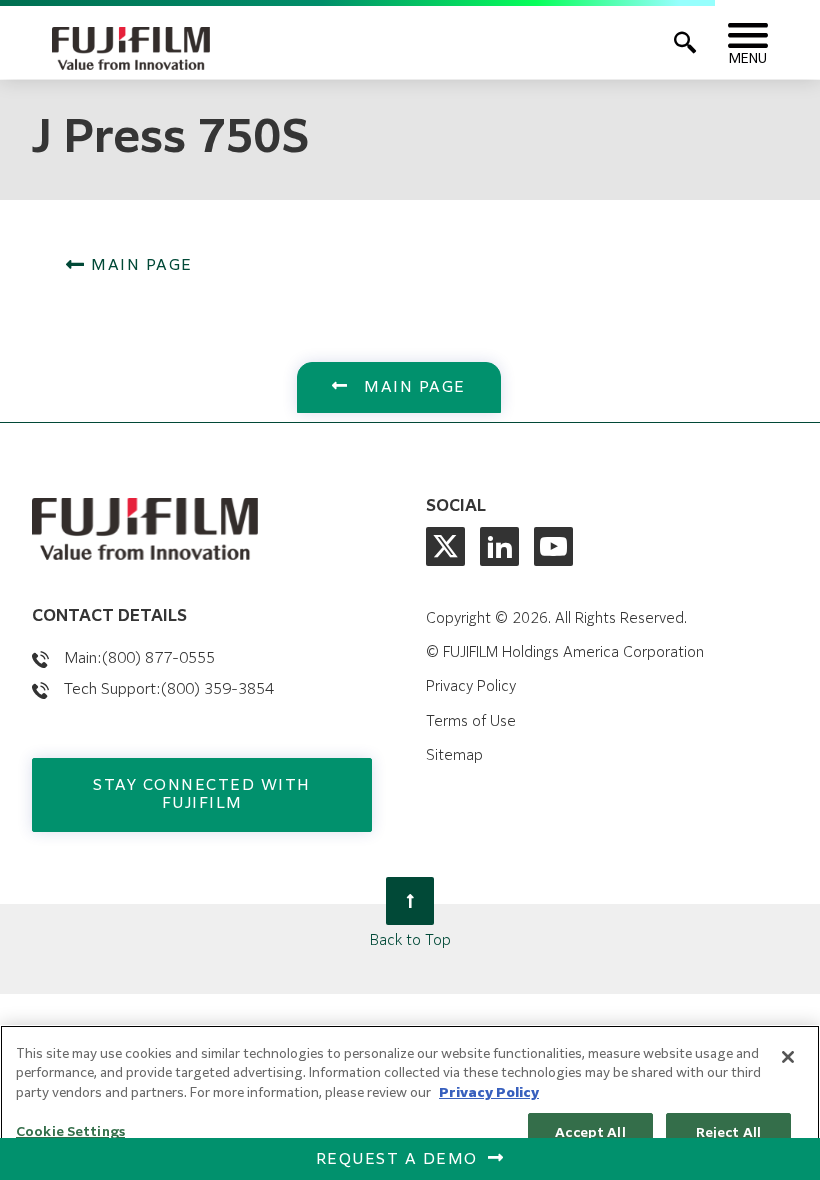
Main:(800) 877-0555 (139, 658)
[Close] (788, 1057)
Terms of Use (471, 722)
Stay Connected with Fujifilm (202, 794)
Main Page (139, 265)
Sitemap (454, 756)
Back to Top (410, 941)
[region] (410, 1102)
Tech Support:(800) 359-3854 (169, 689)
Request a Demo (397, 1159)
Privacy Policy (471, 687)
